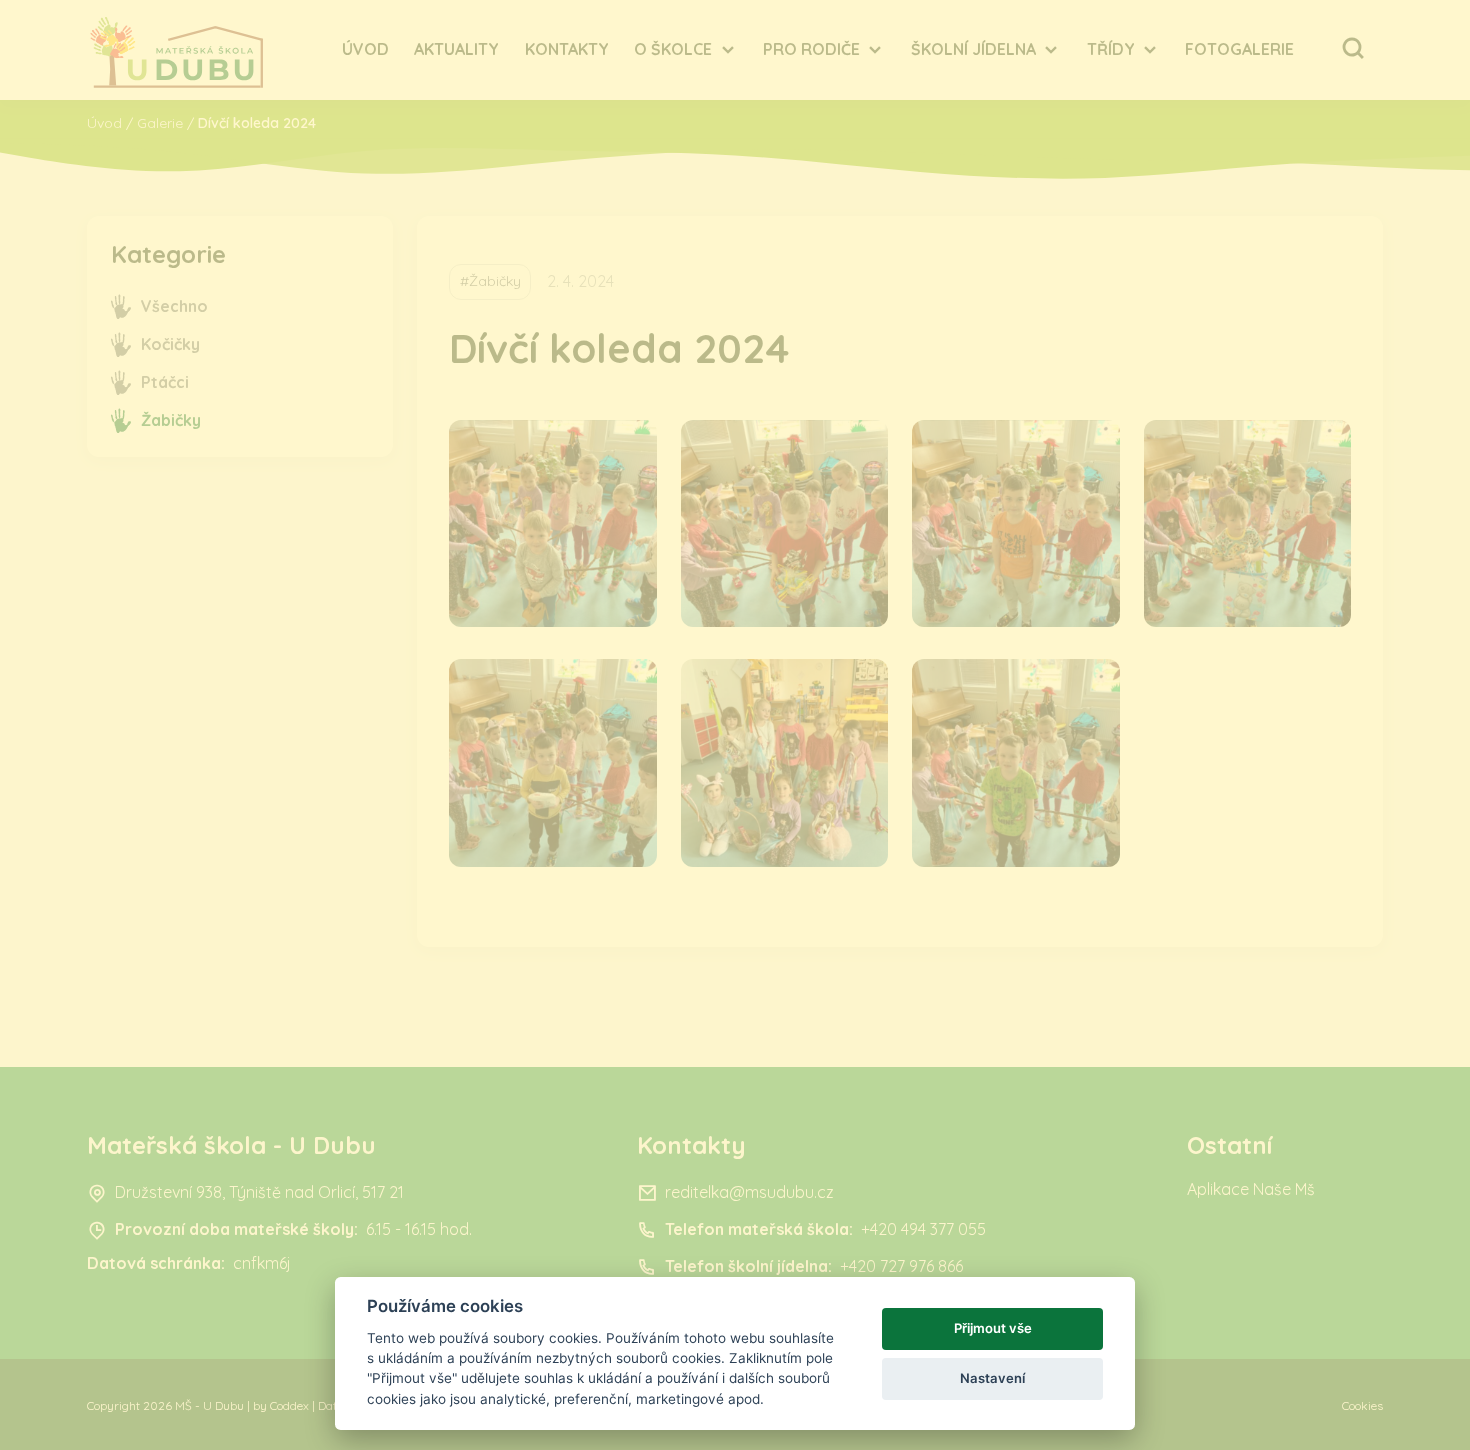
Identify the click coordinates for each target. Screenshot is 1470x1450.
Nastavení (992, 1378)
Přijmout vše (993, 1328)
